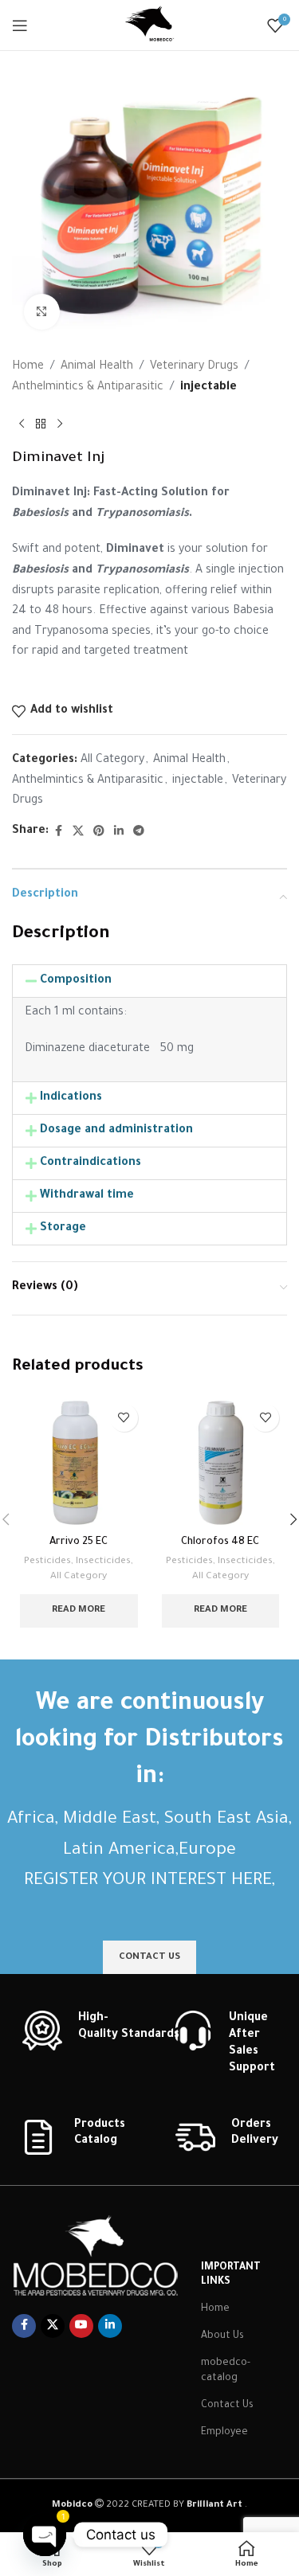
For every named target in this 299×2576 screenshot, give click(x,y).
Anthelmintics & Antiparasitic (88, 388)
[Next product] (60, 424)
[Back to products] (41, 424)
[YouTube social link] (81, 2326)
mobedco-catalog (226, 2371)
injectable (209, 388)
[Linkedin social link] (119, 832)
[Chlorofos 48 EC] (221, 1463)
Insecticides (103, 1562)
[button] (149, 981)
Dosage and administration (116, 1131)
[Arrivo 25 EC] (79, 1463)
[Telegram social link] (139, 832)
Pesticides (47, 1562)
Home (28, 367)
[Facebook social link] (58, 832)
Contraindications (90, 1163)
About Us (222, 2336)
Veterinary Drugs (194, 367)
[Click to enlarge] (42, 312)
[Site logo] (150, 26)
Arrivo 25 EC (79, 1542)
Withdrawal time (87, 1196)
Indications (71, 1098)
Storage (63, 1229)
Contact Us (227, 2406)
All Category (112, 760)
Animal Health (97, 367)
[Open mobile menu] (20, 25)
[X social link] (78, 832)
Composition (76, 981)
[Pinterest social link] (99, 832)
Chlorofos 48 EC (220, 1542)
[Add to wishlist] (124, 1418)
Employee (224, 2433)
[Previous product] (22, 424)
